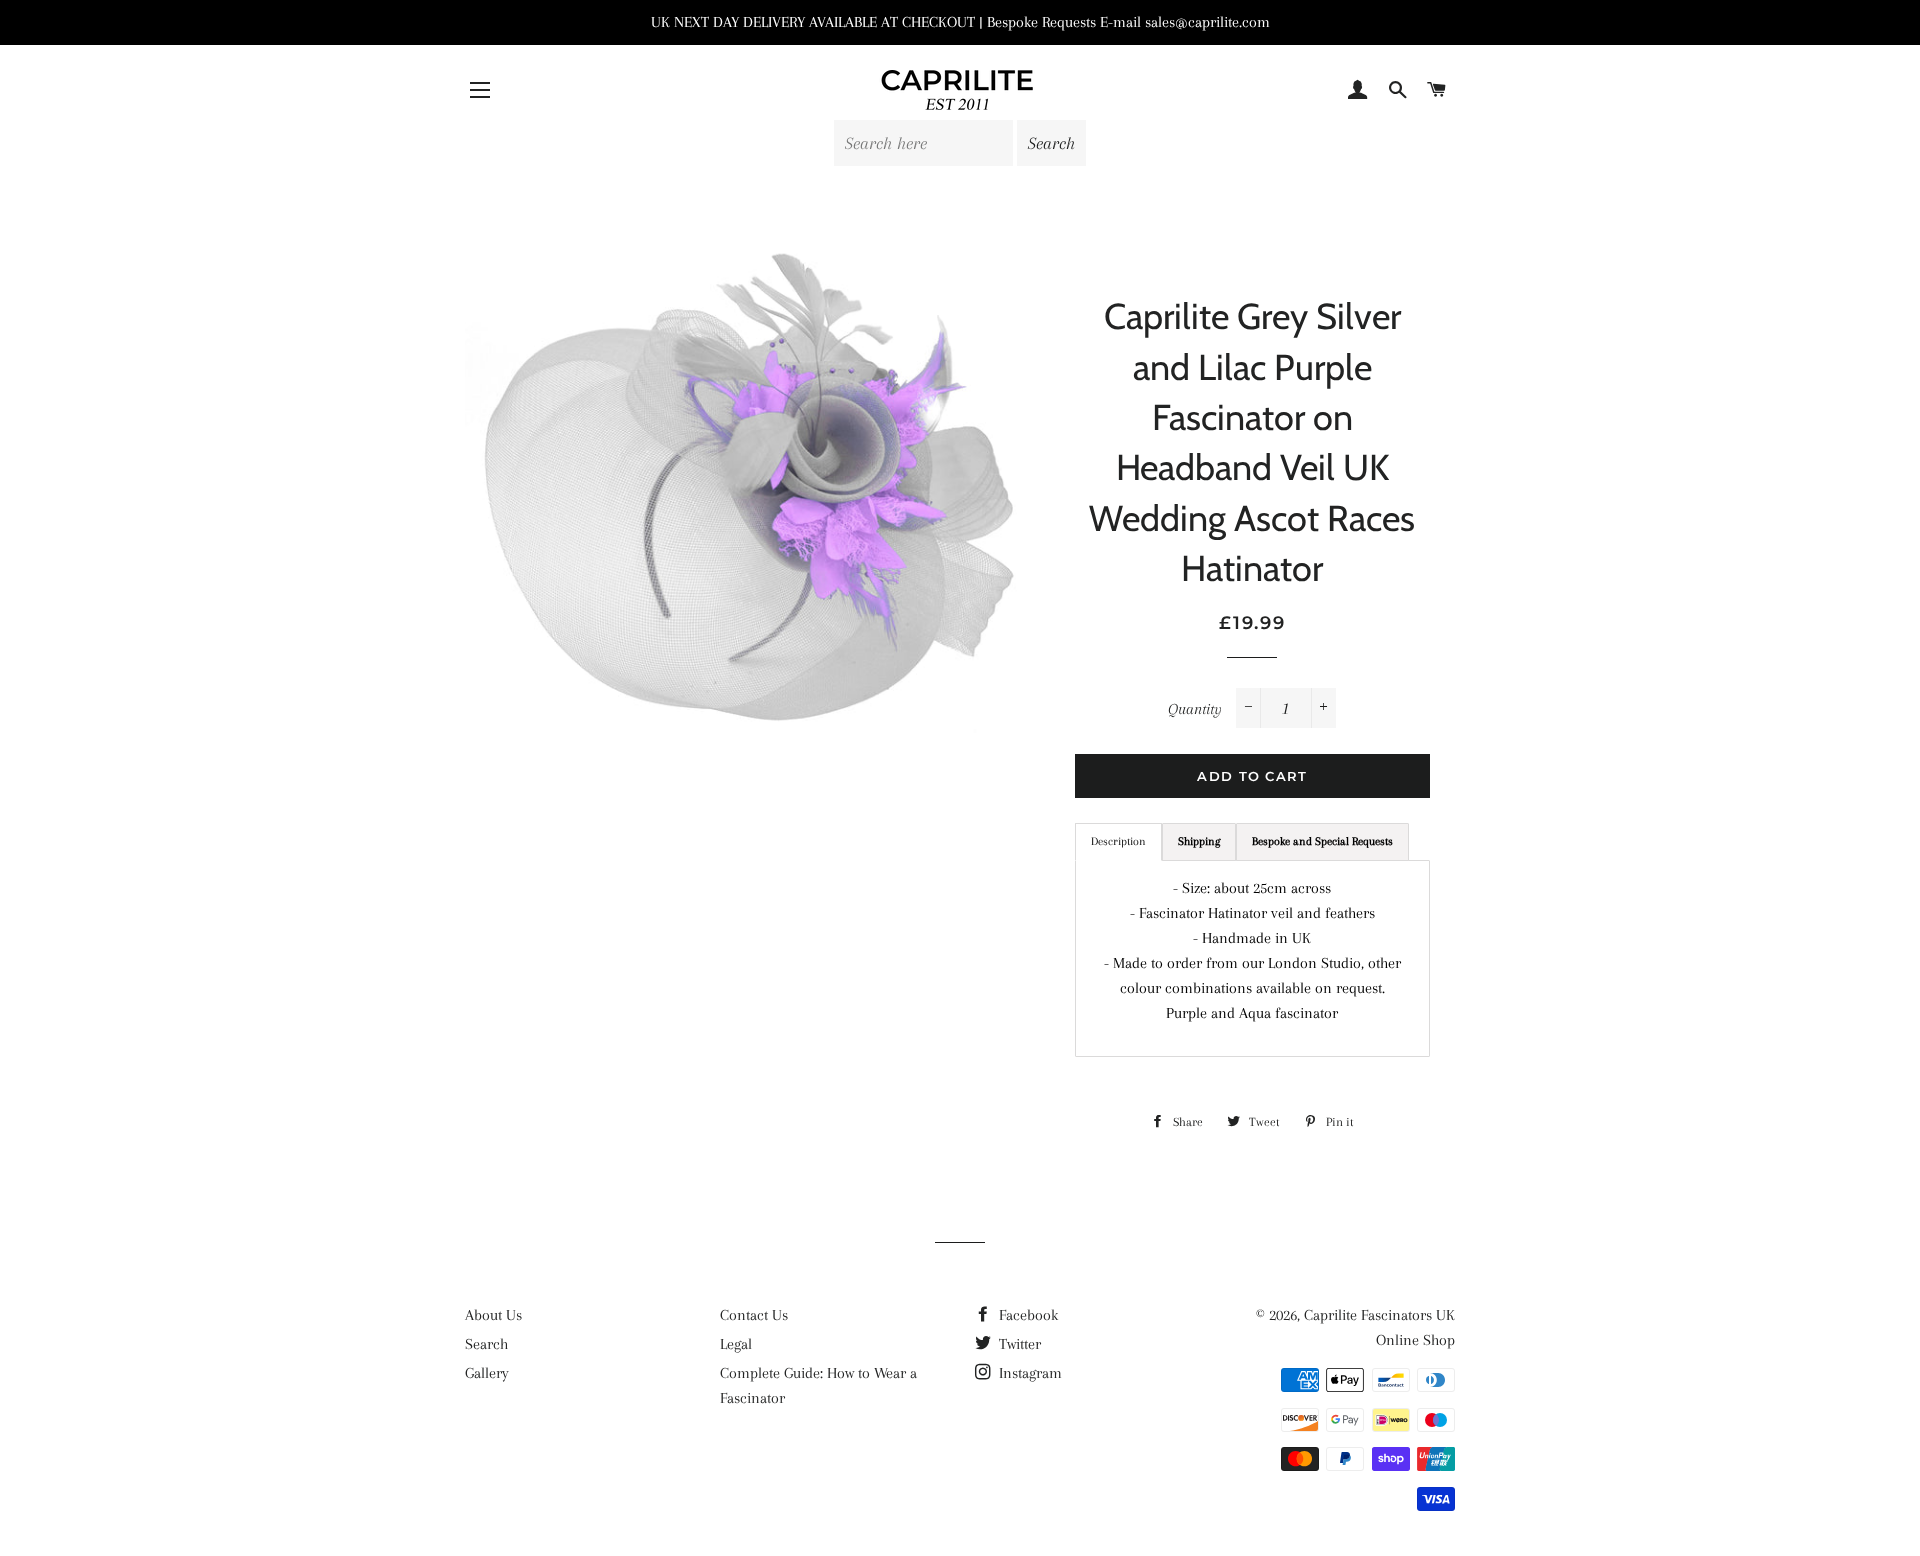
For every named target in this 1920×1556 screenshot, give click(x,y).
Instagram (1028, 1373)
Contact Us (754, 1315)
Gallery (487, 1373)
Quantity (1195, 709)
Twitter (1018, 1344)
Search (486, 1344)
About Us (493, 1315)
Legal (736, 1344)
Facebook (1026, 1315)
